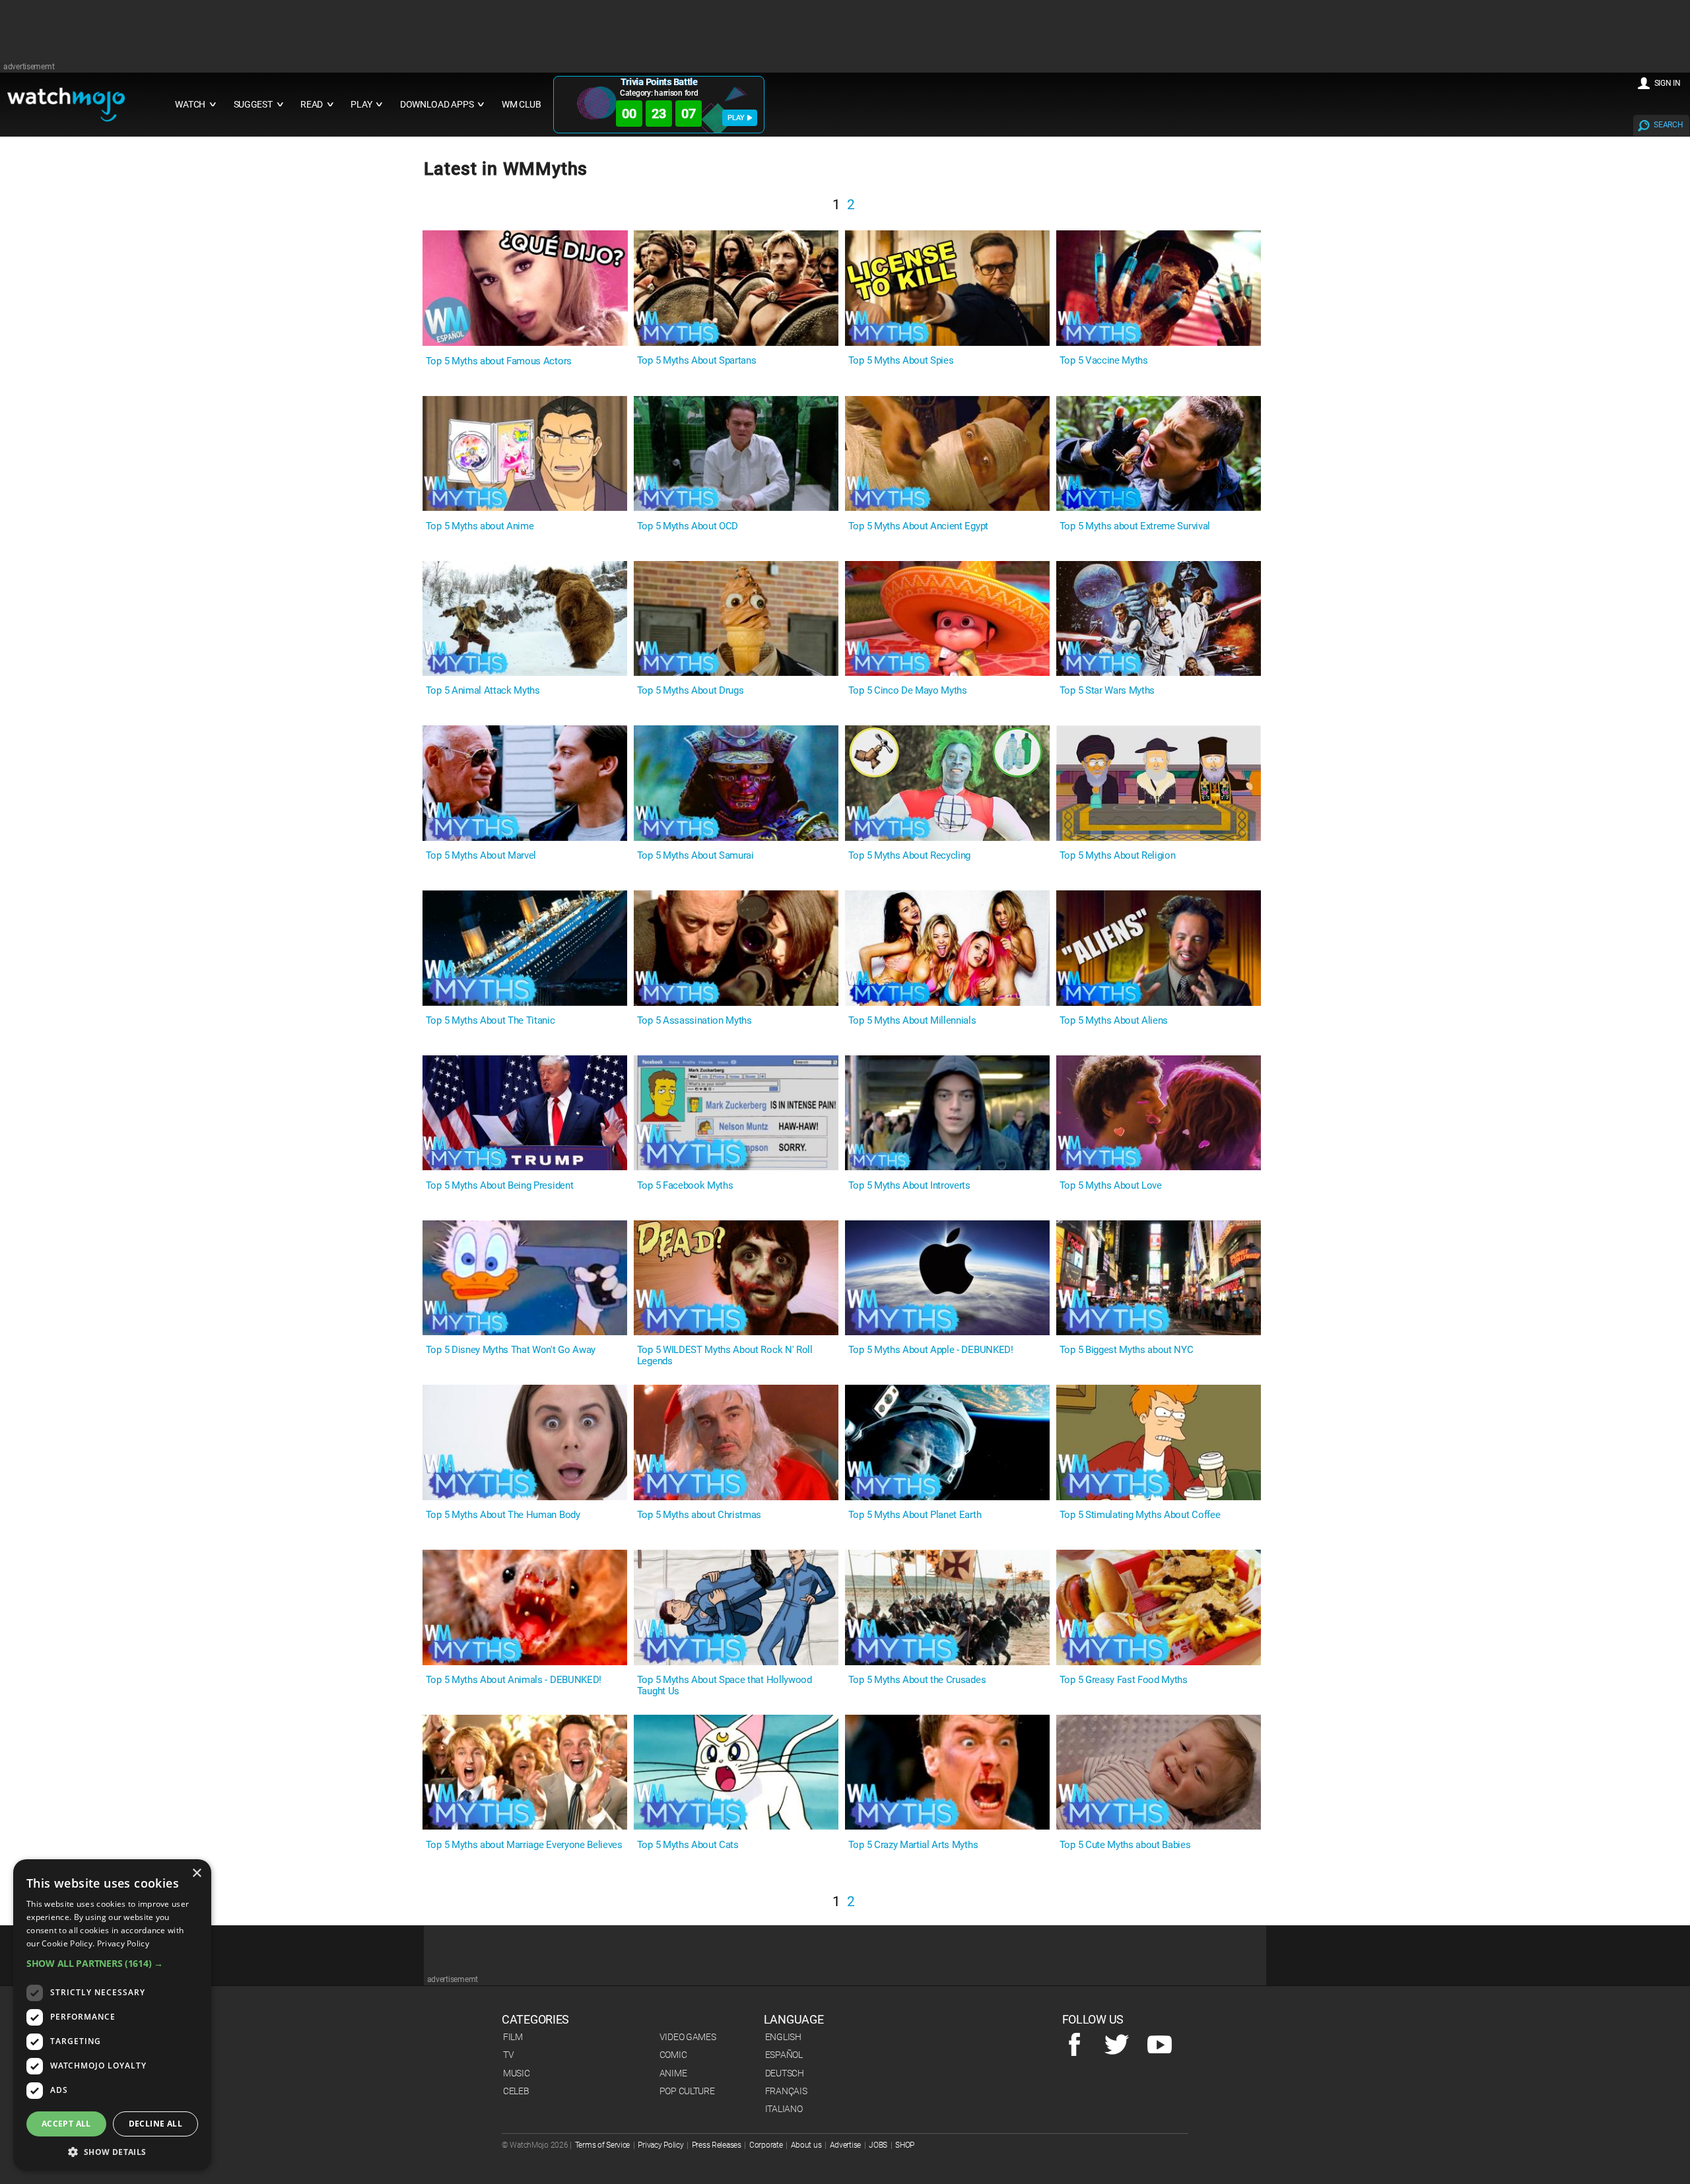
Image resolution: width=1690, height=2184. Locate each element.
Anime (673, 2073)
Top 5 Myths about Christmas (699, 1515)
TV (508, 2055)
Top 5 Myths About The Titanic (490, 1021)
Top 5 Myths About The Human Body (503, 1515)
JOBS (878, 2145)
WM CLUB (522, 105)
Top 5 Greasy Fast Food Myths (1124, 1680)
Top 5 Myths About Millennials (912, 1021)
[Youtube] (1160, 2045)
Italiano (784, 2109)
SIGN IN (1668, 83)
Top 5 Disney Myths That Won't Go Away (511, 1350)
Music (517, 2073)
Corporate (766, 2145)
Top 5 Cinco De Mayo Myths (908, 691)
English (783, 2037)
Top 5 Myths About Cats (688, 1845)
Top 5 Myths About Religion (1118, 856)
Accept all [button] (66, 2124)
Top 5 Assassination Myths (694, 1021)
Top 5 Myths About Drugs (691, 691)
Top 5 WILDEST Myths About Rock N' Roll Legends (725, 1356)
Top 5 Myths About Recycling (909, 856)
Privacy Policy (660, 2145)
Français (786, 2091)
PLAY (736, 118)
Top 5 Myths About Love (1111, 1186)
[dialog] (112, 2015)
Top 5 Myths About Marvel (481, 856)
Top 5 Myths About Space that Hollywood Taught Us (725, 1686)
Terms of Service (603, 2145)
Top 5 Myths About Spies (901, 361)
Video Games (688, 2037)
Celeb (516, 2091)
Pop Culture (687, 2091)
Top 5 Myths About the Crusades (917, 1680)
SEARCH (1668, 125)
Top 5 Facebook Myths (685, 1186)
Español (784, 2055)
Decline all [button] (155, 2124)
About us (806, 2145)
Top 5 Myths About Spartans (697, 361)
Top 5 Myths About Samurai (695, 856)
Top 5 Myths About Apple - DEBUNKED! (931, 1350)
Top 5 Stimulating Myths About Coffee (1140, 1515)
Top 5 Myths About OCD (688, 526)
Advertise (845, 2145)
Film (513, 2037)
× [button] (196, 1873)
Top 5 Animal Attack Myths (483, 691)
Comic (673, 2055)
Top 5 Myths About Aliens (1114, 1021)
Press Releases (717, 2145)
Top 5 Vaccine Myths (1104, 361)
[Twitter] (1117, 2045)
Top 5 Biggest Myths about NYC (1127, 1350)
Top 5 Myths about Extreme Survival (1135, 526)
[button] (112, 1963)
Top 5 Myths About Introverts (909, 1186)
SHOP (905, 2145)
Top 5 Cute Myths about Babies (1125, 1845)
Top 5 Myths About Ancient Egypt (918, 526)
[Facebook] (1074, 2045)
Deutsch (785, 2073)
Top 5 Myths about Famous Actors (499, 361)
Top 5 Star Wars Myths (1107, 691)
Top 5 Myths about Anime (480, 526)
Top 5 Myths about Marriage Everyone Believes (524, 1845)
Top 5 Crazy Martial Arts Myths (913, 1845)
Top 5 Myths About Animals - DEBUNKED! (514, 1680)
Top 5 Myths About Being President (499, 1186)
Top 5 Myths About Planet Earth (915, 1515)
